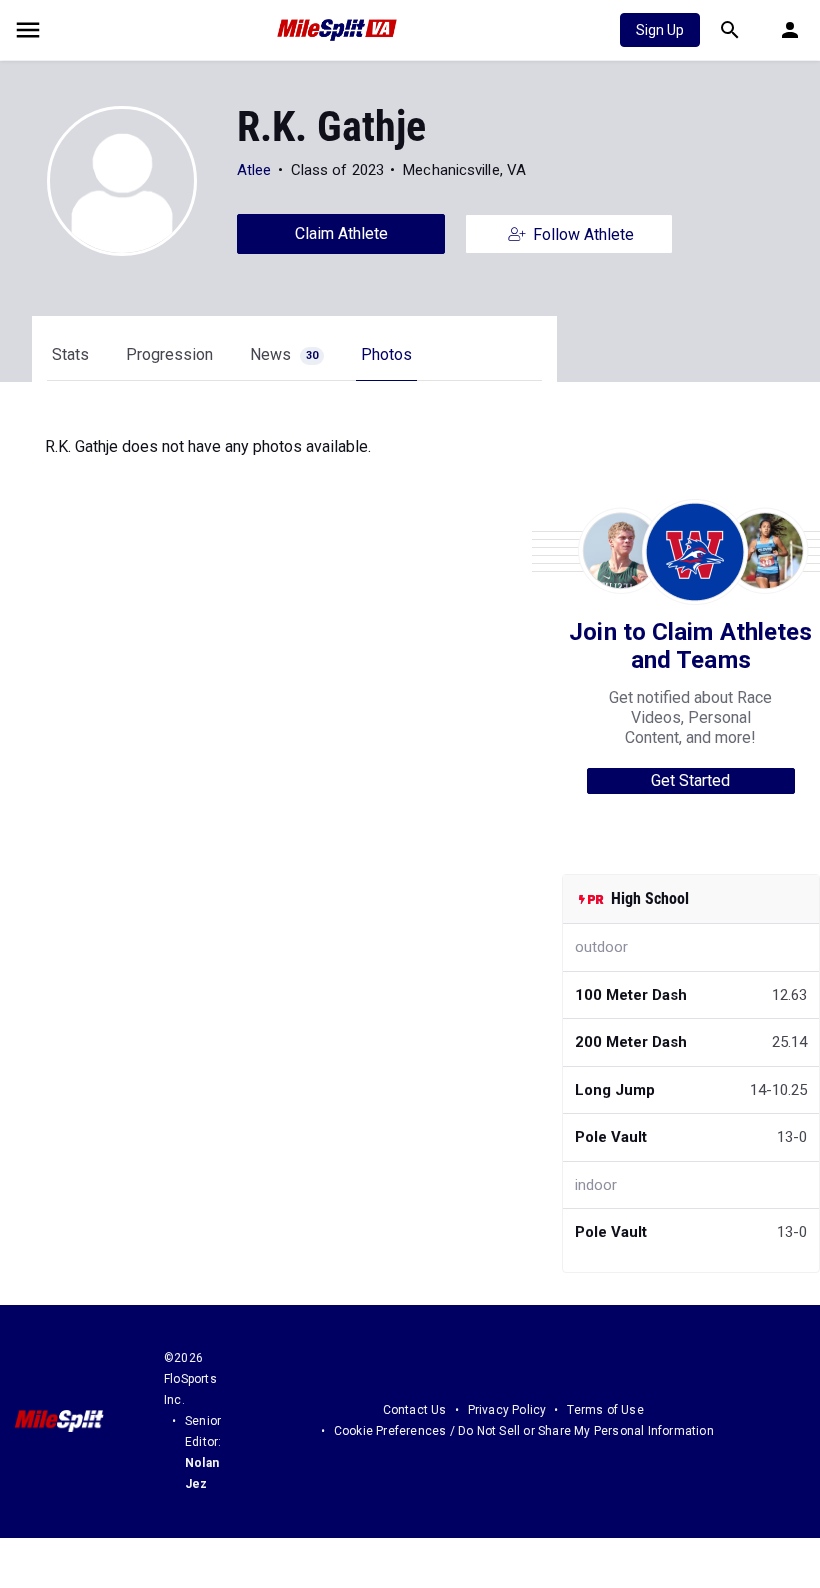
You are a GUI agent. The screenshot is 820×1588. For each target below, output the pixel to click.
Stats (70, 354)
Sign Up (660, 30)
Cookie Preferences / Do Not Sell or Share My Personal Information (524, 1431)
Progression (169, 354)
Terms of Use (605, 1410)
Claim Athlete (341, 233)
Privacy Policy (507, 1410)
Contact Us (415, 1410)
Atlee (254, 170)
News (284, 354)
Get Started (690, 780)
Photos (386, 354)
